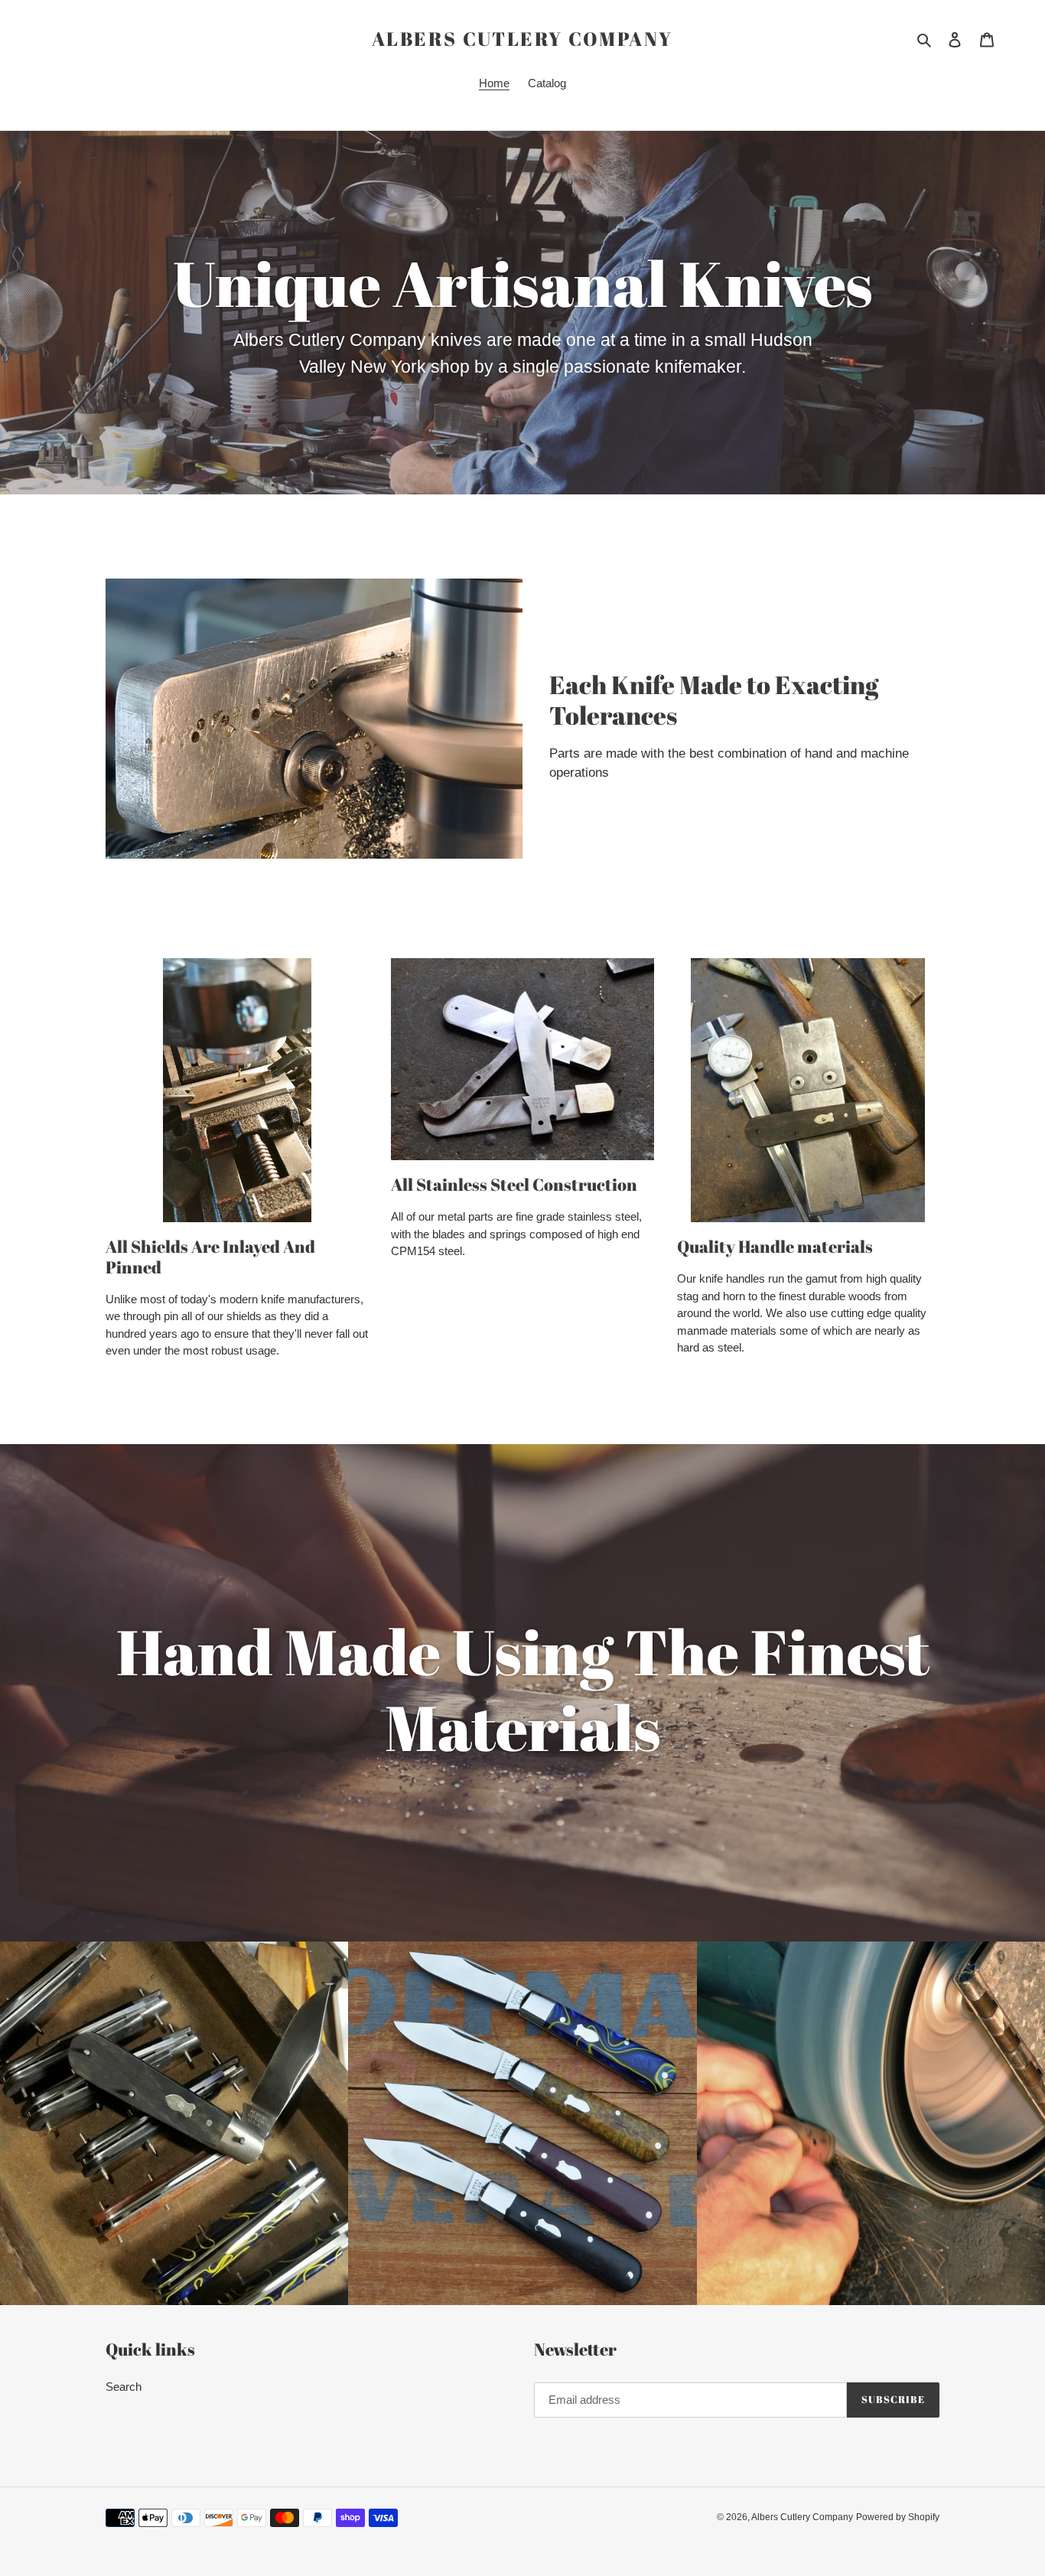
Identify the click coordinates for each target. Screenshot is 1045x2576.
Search (124, 2387)
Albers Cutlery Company (522, 39)
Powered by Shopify (898, 2517)
